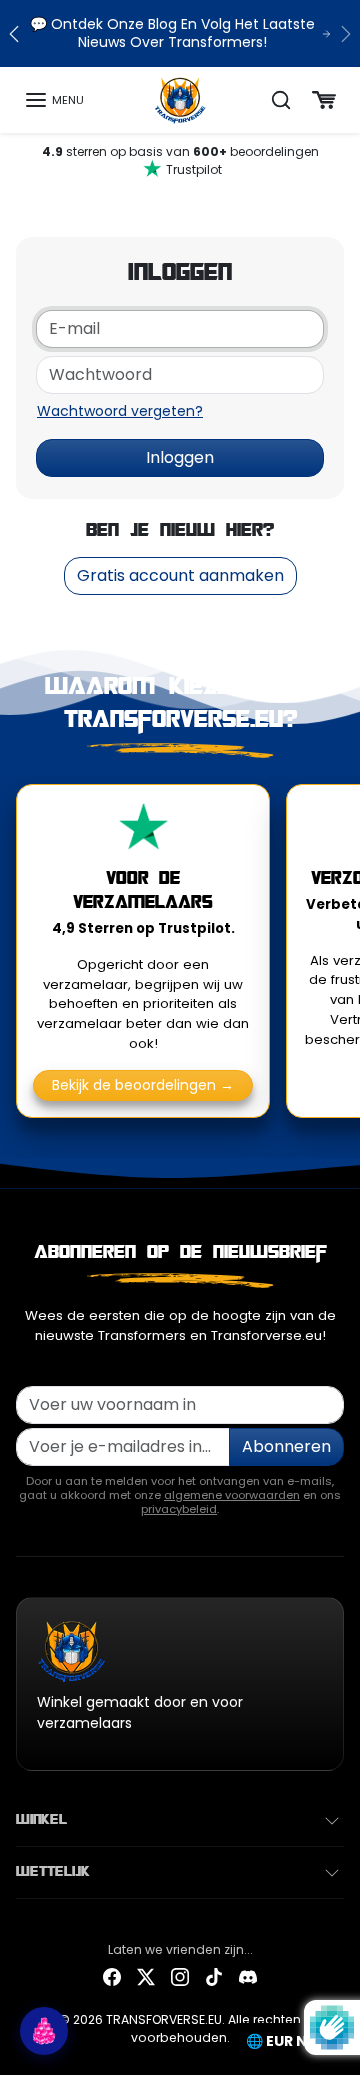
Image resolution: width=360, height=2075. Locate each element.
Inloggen (180, 457)
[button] (54, 100)
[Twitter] (146, 1976)
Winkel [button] (41, 1820)
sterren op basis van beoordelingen (180, 160)
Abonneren (286, 1446)
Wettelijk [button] (53, 1872)
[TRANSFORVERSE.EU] (180, 99)
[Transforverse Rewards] (44, 2031)
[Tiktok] (214, 1976)
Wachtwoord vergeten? (120, 411)
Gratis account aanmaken (180, 575)
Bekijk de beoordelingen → (143, 1085)
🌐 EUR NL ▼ (288, 2041)
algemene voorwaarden (232, 1495)
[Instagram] (180, 1976)
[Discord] (248, 1976)
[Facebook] (112, 1976)
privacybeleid (179, 1509)
